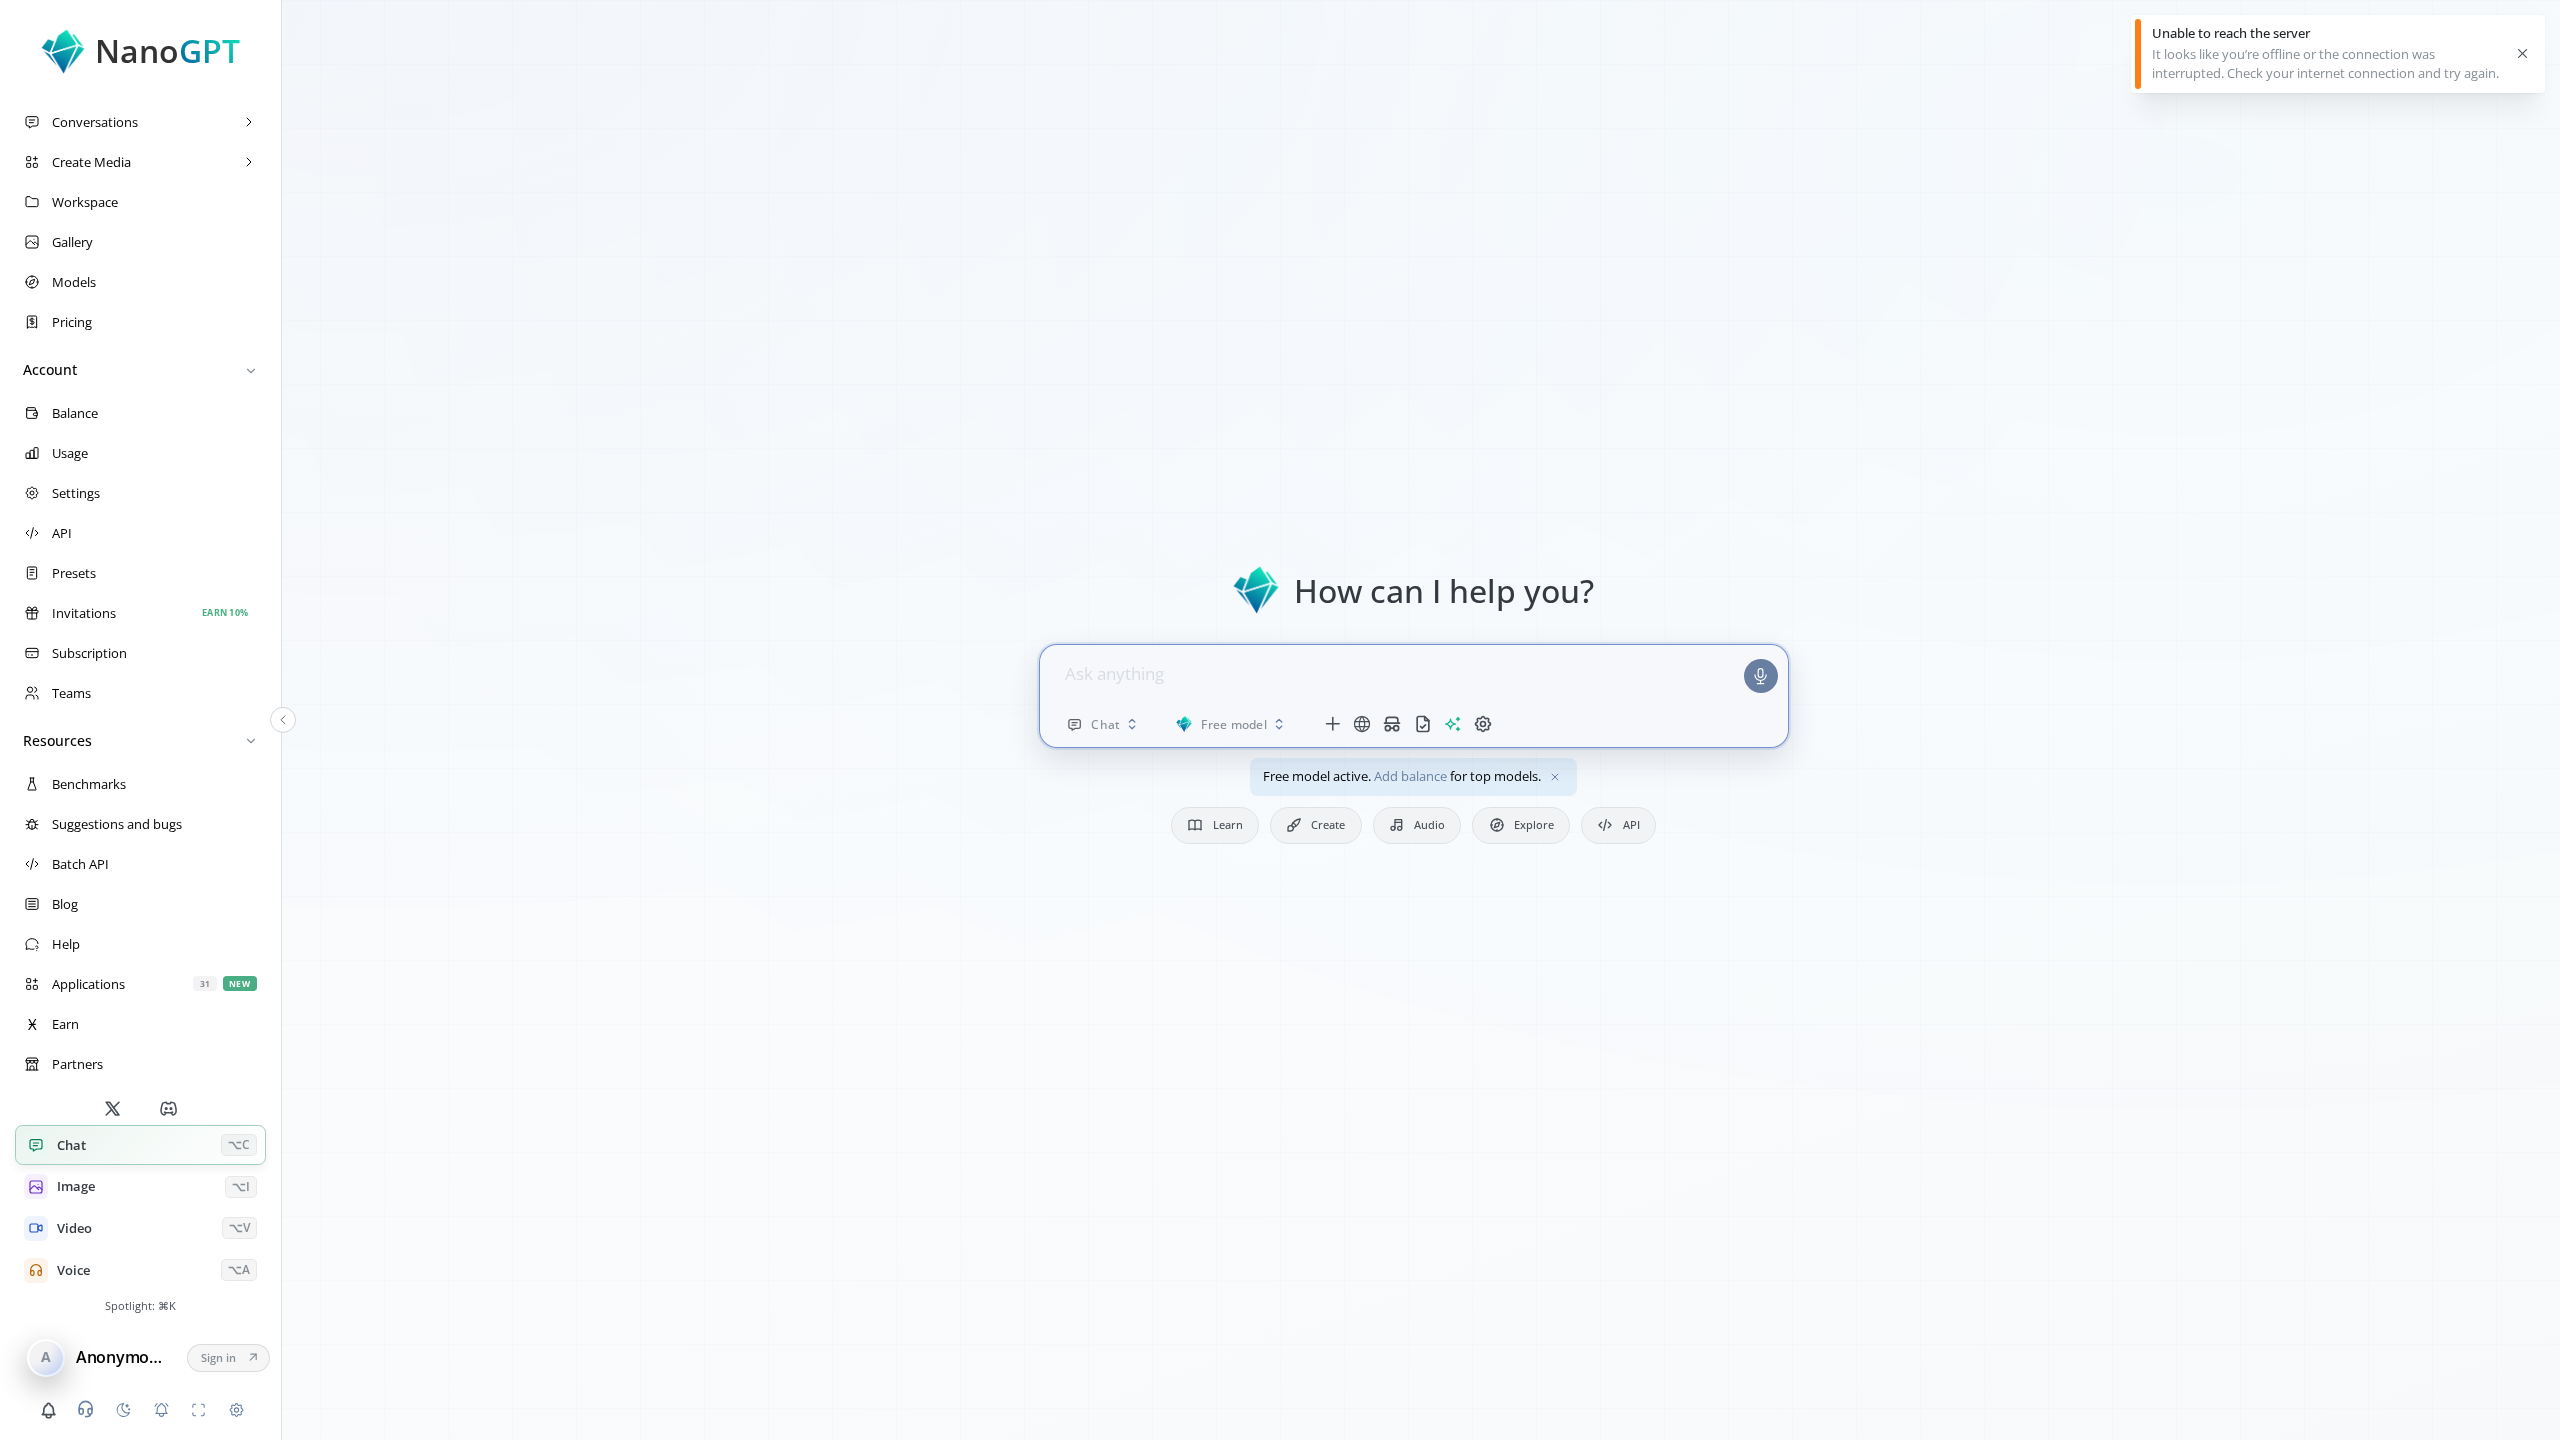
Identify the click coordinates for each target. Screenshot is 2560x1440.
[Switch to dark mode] (123, 1410)
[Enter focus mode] (199, 1410)
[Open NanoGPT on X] (112, 1108)
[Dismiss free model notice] (1555, 777)
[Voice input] (1761, 676)
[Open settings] (236, 1410)
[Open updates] (48, 1410)
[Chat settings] (1483, 724)
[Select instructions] (1422, 724)
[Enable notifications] (161, 1410)
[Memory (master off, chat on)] (1452, 724)
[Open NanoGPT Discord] (169, 1108)
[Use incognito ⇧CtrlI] (1392, 724)
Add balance (1410, 776)
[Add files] (1332, 724)
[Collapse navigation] (283, 720)
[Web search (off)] (1362, 724)
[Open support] (86, 1409)
